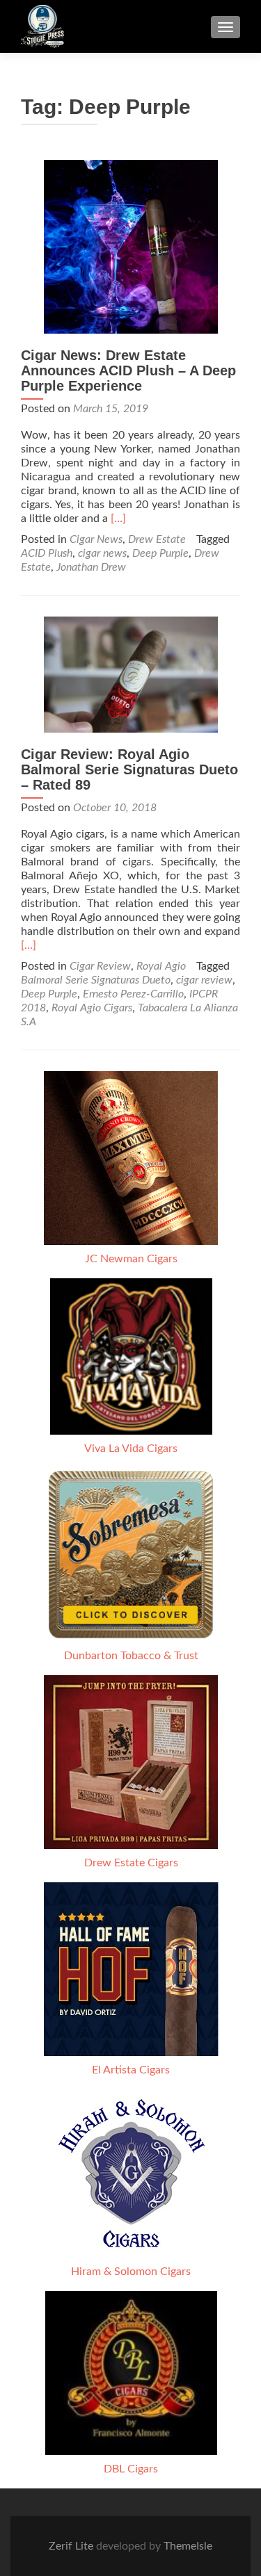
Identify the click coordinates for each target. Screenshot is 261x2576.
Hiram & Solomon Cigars (131, 2272)
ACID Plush (47, 553)
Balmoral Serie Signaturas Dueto (96, 980)
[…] (118, 519)
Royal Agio (161, 966)
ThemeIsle (188, 2546)
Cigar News (96, 539)
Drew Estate (157, 539)
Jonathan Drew (91, 567)
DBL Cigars (131, 2469)
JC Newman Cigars (131, 1259)
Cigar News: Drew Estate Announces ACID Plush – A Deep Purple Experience (128, 370)
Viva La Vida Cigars (131, 1449)
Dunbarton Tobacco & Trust (131, 1656)
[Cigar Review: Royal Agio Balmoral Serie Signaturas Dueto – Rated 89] (131, 674)
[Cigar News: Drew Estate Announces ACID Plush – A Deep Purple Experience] (131, 246)
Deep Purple (160, 553)
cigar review (204, 980)
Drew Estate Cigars (131, 1863)
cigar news (102, 553)
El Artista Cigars (131, 2070)
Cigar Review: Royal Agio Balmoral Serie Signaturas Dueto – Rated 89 (129, 769)
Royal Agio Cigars (92, 1008)
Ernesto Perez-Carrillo (133, 994)
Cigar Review (100, 966)
